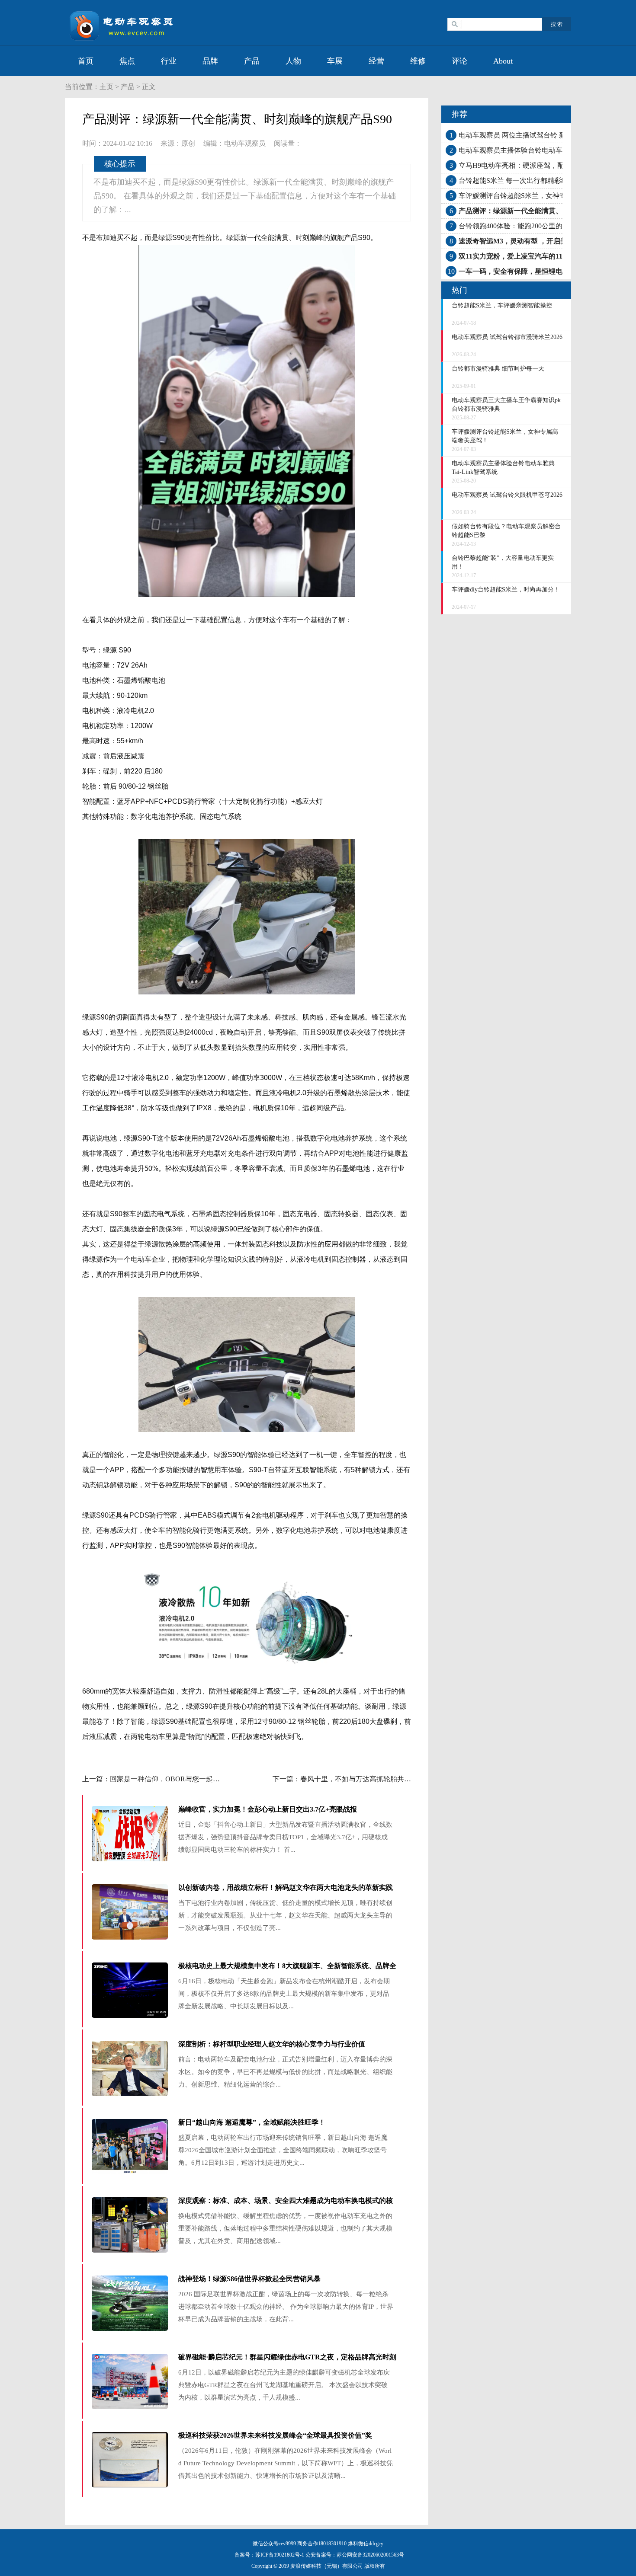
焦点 (127, 61)
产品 (252, 61)
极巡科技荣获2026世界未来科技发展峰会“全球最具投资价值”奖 (275, 2435)
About (503, 61)
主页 (106, 87)
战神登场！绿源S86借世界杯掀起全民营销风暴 (249, 2279)
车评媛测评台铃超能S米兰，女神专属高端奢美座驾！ (540, 196)
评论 (459, 61)
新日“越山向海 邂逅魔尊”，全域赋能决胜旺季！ (252, 2122)
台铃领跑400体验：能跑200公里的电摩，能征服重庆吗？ (545, 226)
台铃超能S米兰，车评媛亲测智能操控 (502, 305)
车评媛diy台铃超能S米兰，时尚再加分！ (506, 590)
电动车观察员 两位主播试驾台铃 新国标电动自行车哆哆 (543, 135)
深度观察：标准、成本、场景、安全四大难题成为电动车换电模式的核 (286, 2200)
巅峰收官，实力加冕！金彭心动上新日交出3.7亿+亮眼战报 (268, 1809)
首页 (86, 61)
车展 (335, 61)
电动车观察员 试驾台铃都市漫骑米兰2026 (507, 337)
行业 (169, 61)
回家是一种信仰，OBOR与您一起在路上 (172, 1779)
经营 (376, 61)
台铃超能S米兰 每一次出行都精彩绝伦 (517, 181)
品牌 (210, 61)
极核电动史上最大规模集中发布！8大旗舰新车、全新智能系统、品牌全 (287, 1966)
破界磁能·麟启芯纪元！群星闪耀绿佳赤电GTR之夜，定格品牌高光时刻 (287, 2357)
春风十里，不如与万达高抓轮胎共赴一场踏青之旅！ (380, 1779)
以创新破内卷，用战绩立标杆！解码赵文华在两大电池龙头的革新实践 (286, 1887)
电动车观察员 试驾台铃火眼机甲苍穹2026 (507, 495)
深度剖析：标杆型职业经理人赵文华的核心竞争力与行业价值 (272, 2044)
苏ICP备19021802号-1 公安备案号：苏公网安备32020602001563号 (330, 2555)
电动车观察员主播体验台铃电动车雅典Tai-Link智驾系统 (543, 150)
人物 (293, 61)
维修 (418, 61)
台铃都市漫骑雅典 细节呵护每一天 (498, 369)
